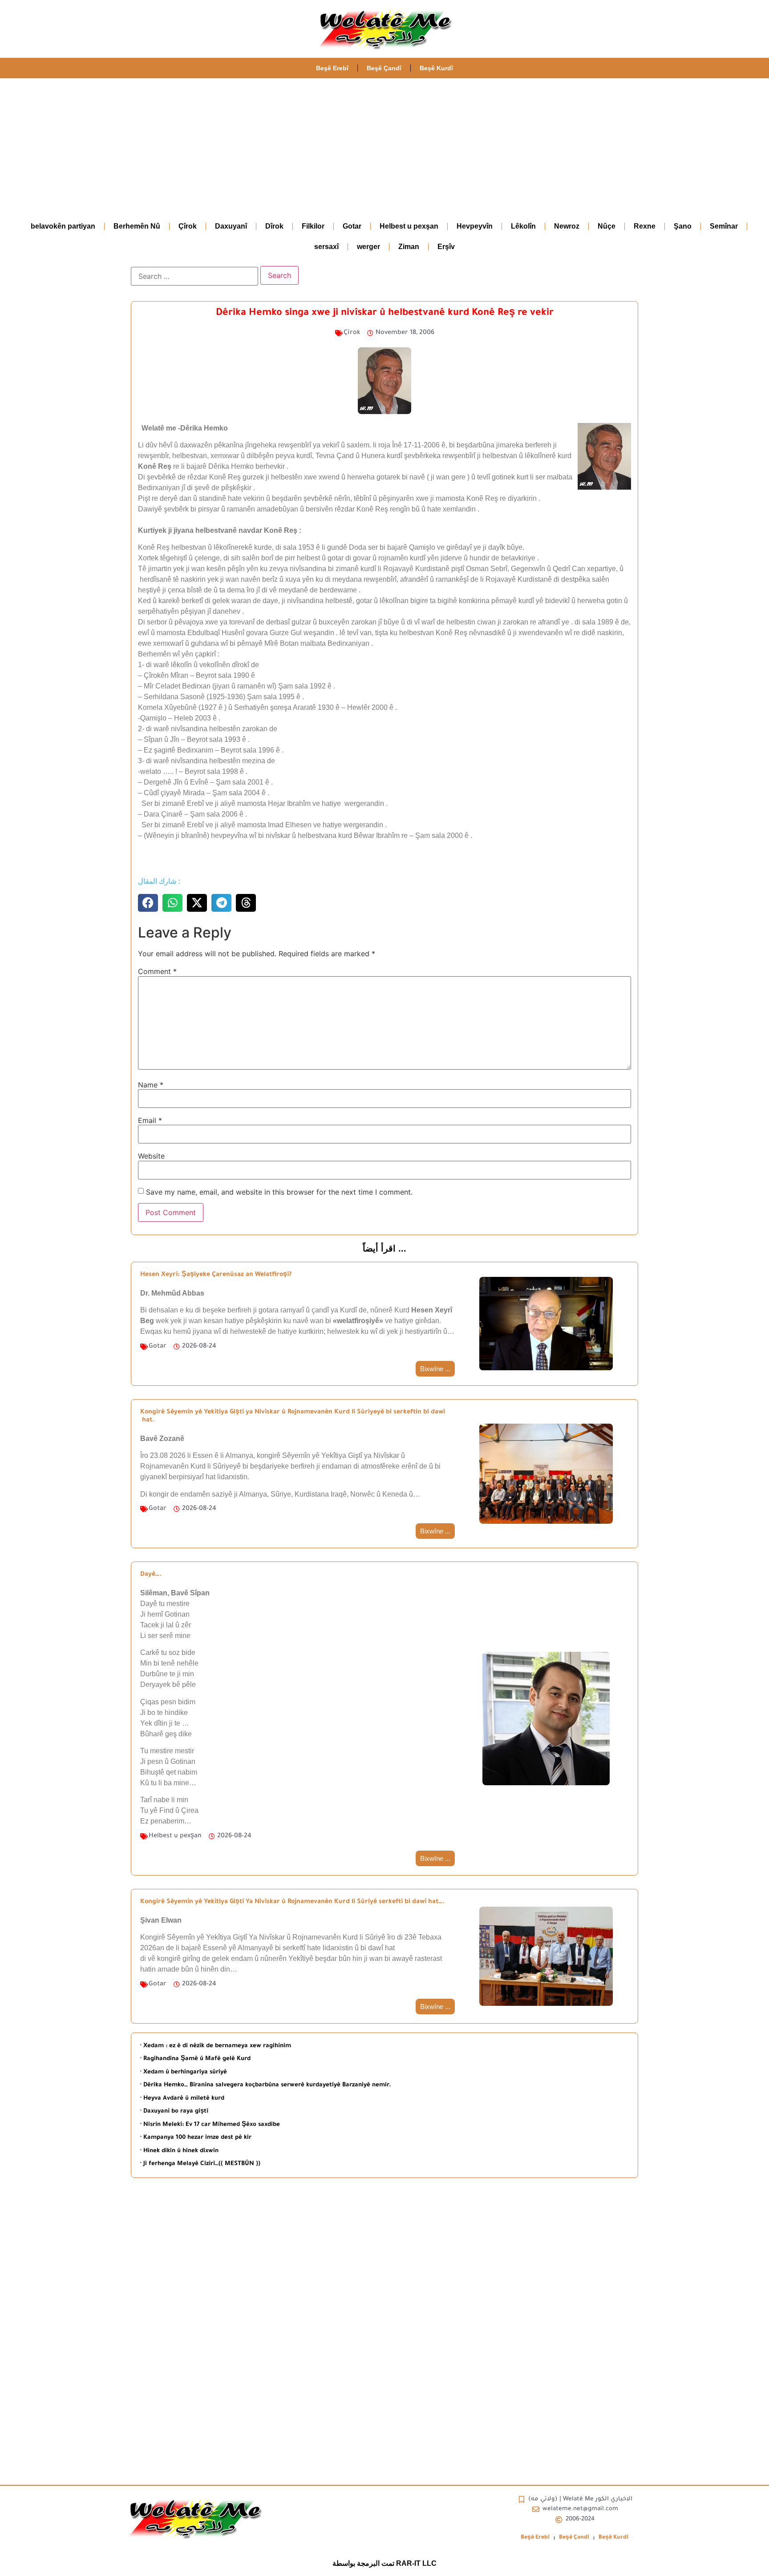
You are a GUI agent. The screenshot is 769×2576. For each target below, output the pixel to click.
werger (368, 247)
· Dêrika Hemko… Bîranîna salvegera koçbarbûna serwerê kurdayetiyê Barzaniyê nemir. (266, 2085)
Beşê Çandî (384, 68)
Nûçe (607, 226)
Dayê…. (151, 1575)
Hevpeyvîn (475, 226)
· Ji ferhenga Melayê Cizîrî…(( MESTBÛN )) (200, 2164)
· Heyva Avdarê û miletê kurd (182, 2099)
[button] (148, 903)
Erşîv (446, 247)
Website (151, 1156)
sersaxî (326, 247)
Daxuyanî (231, 226)
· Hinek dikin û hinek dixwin (179, 2151)
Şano (683, 226)
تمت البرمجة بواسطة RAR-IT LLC (384, 2563)
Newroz (567, 226)
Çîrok (188, 226)
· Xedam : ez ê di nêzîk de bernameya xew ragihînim (216, 2046)
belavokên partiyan (63, 226)
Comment (157, 971)
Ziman (409, 247)
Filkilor (313, 226)
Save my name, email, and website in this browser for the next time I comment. (279, 1192)
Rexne (645, 226)
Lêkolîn (523, 226)
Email (150, 1120)
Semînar (724, 226)
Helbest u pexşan (409, 226)
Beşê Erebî (332, 68)
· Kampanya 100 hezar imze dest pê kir (196, 2138)
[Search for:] (194, 276)
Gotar (352, 226)
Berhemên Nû (137, 226)
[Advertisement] (384, 145)
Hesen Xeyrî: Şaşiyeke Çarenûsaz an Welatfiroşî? (216, 1275)
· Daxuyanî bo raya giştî (174, 2111)
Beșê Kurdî (436, 68)
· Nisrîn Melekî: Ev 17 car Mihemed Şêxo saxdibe (210, 2125)
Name (151, 1085)
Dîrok (274, 226)
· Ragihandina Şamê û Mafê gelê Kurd (195, 2059)
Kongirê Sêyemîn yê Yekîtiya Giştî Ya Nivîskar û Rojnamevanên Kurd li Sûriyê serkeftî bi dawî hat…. (292, 1902)
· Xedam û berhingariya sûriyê (184, 2072)
